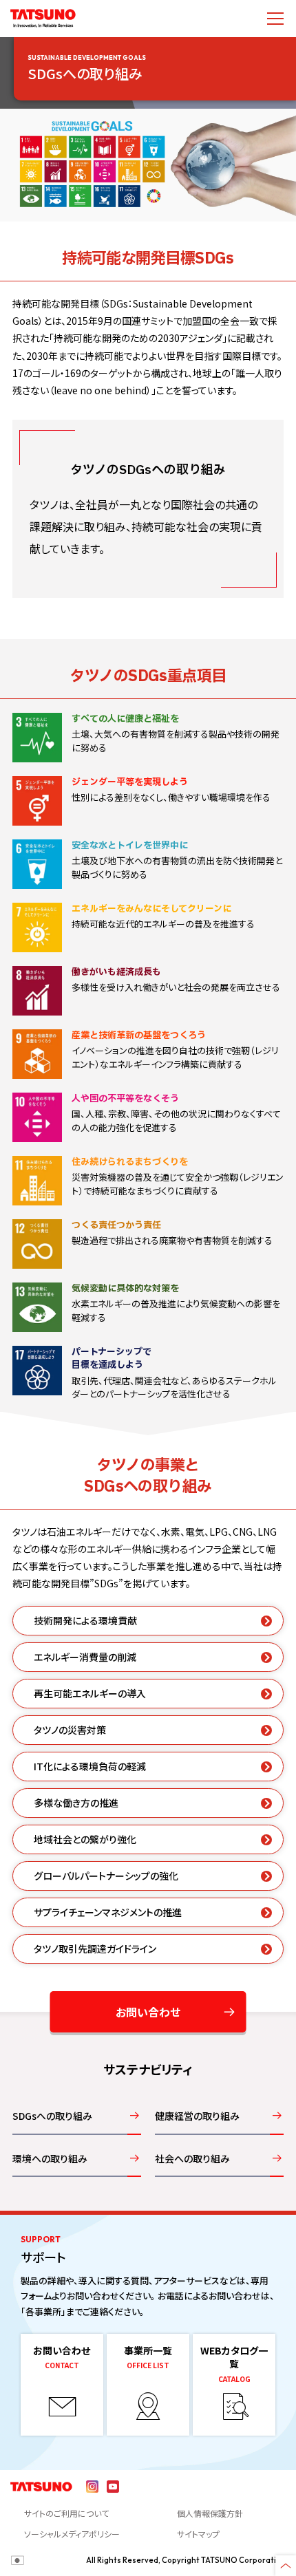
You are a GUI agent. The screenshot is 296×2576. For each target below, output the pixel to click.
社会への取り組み (192, 2158)
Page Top (286, 2566)
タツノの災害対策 (70, 1730)
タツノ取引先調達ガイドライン (95, 1949)
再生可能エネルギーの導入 (90, 1693)
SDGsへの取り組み (52, 2116)
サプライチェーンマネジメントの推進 (108, 1912)
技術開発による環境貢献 (85, 1620)
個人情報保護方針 (210, 2513)
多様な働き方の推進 (76, 1803)
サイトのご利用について (66, 2513)
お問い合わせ (148, 2012)
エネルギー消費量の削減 (85, 1657)
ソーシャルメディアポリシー (72, 2534)
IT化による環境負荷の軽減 (90, 1766)
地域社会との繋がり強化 (85, 1839)
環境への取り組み (50, 2158)
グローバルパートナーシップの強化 (106, 1876)
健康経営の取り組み (197, 2116)
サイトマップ (198, 2534)
